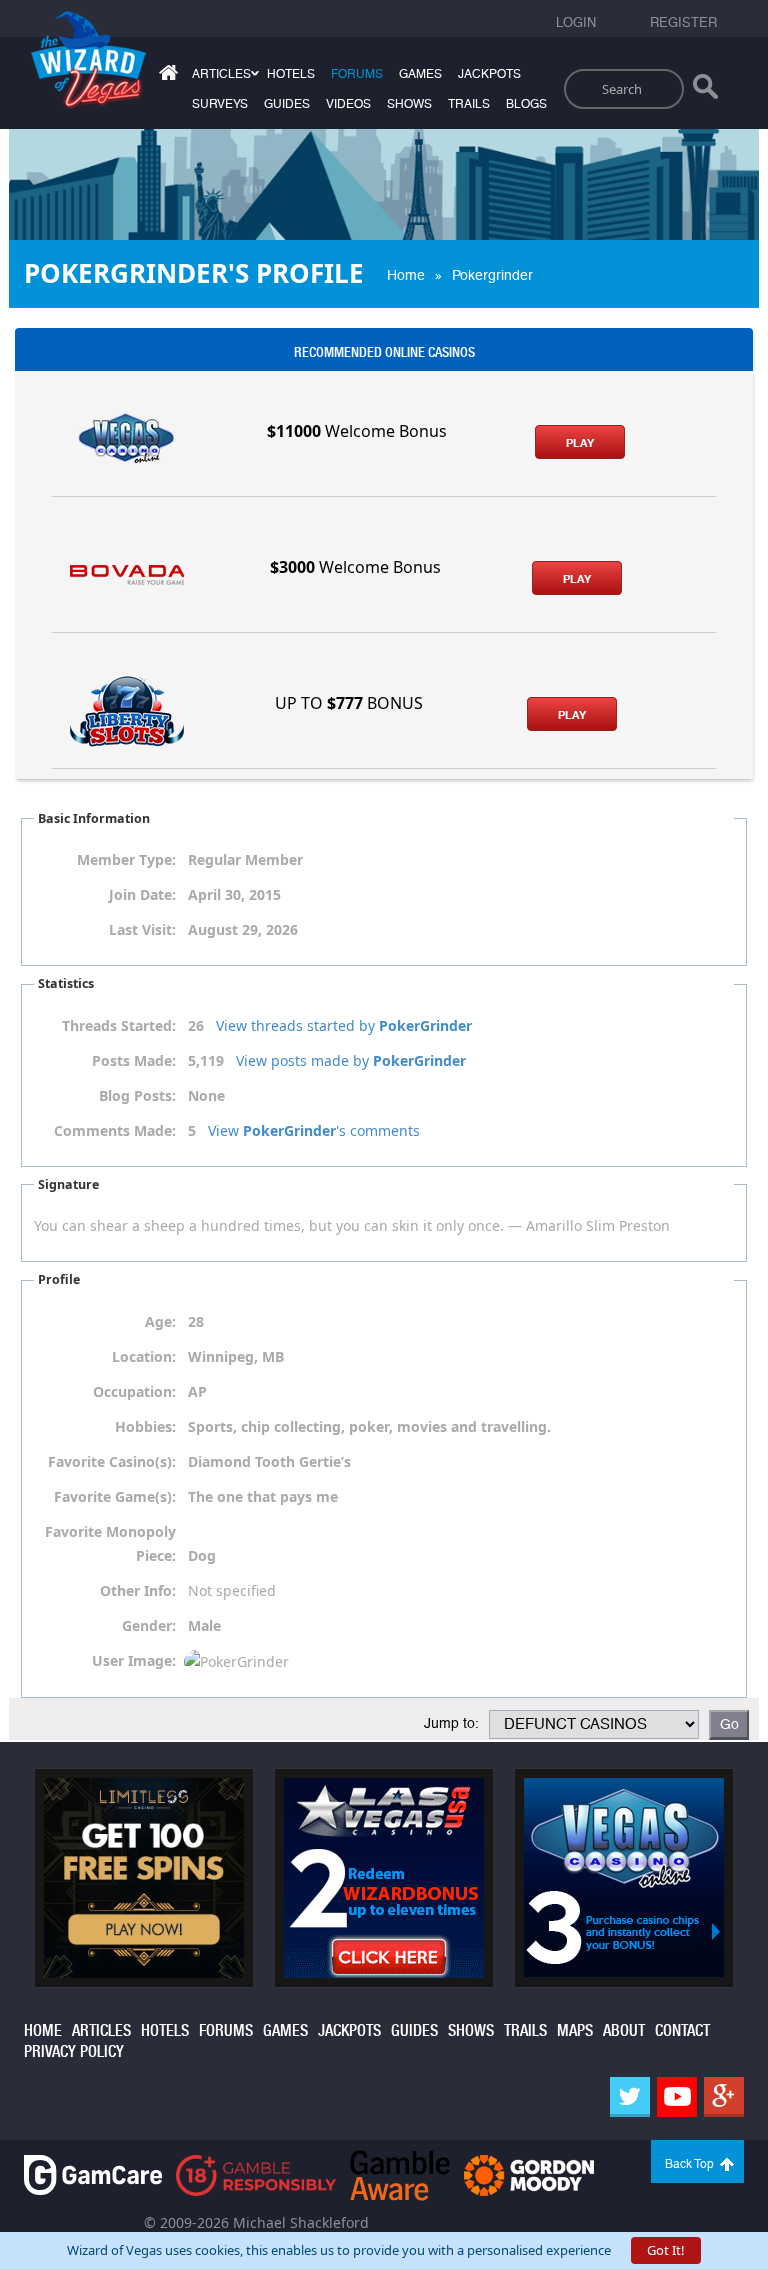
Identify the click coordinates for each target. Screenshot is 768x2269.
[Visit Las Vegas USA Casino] (384, 1876)
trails (469, 104)
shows (409, 104)
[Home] (166, 76)
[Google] (724, 2097)
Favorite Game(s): (115, 1496)
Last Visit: (142, 929)
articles (101, 2030)
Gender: (149, 1625)
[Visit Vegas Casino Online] (624, 1876)
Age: (160, 1321)
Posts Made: (134, 1060)
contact (682, 2030)
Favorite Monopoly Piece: (110, 1543)
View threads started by (344, 1025)
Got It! (666, 2250)
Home (406, 275)
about (624, 2030)
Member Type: (126, 859)
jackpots (489, 74)
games (420, 74)
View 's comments (314, 1130)
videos (348, 104)
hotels (291, 74)
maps (575, 2030)
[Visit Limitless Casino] (144, 1876)
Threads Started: (119, 1025)
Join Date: (142, 894)
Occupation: (134, 1391)
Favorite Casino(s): (112, 1461)
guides (287, 104)
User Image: (134, 1660)
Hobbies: (145, 1426)
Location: (144, 1356)
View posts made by (351, 1060)
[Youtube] (677, 2097)
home (43, 2030)
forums (357, 74)
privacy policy (74, 2051)
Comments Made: (115, 1130)
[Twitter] (630, 2097)
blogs (526, 104)
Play (580, 443)
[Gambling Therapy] (529, 2173)
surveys (220, 104)
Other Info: (138, 1590)
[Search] (705, 91)
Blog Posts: (137, 1095)
